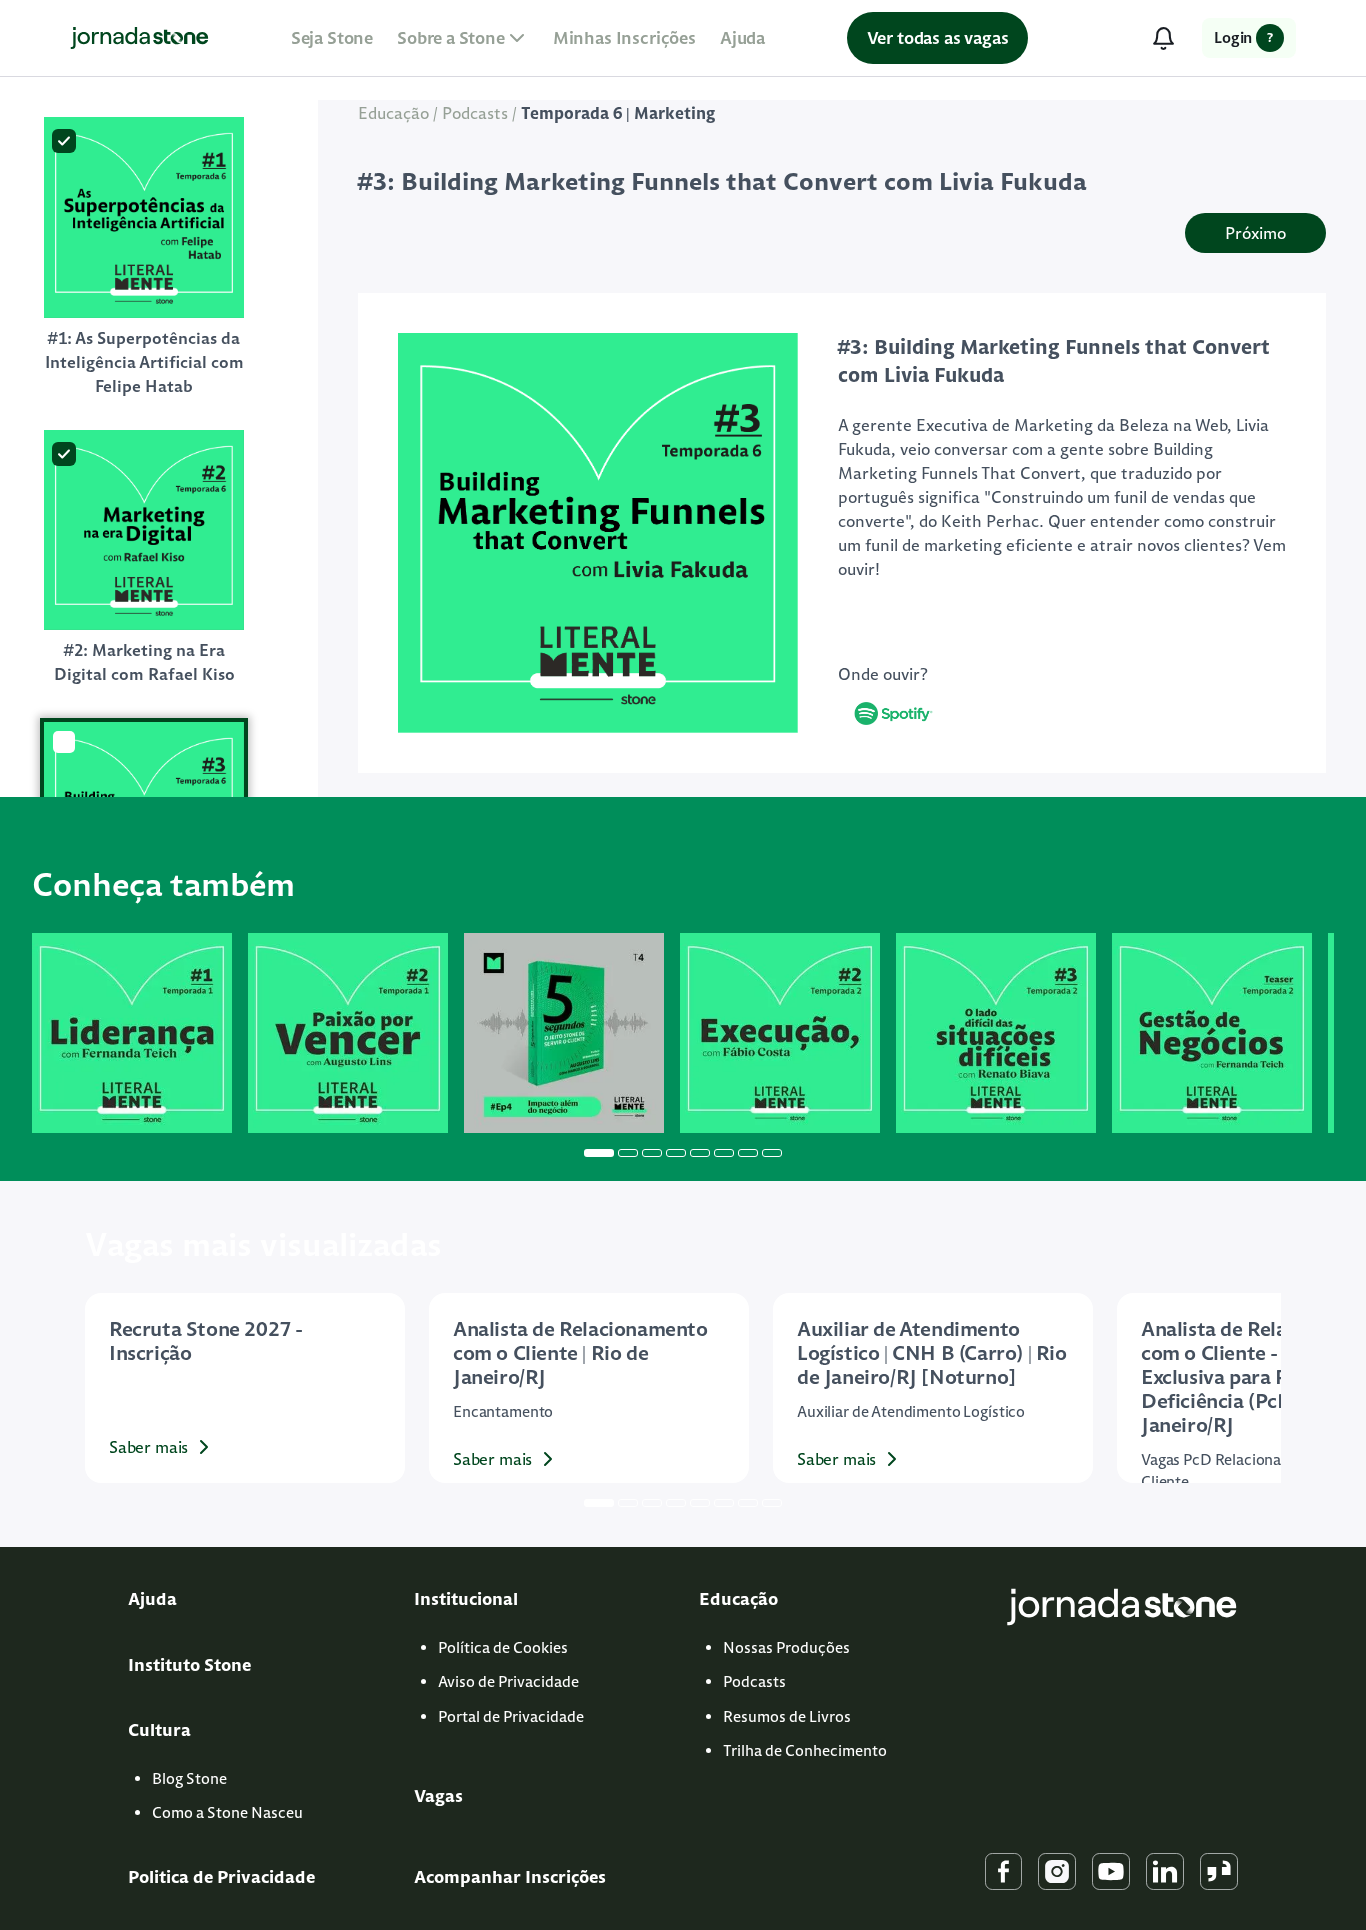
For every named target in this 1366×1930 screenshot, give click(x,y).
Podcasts (475, 113)
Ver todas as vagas (938, 38)
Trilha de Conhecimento (805, 1750)
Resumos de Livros (787, 1716)
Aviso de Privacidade (508, 1681)
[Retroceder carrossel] (55, 1033)
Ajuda (742, 38)
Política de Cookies (503, 1647)
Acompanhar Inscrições (510, 1877)
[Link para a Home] (139, 38)
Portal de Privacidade (511, 1716)
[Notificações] (1163, 38)
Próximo (1255, 233)
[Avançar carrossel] (1311, 1033)
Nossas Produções (786, 1647)
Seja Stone (332, 38)
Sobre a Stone (451, 38)
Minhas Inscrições (624, 38)
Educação (393, 113)
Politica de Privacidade (221, 1877)
